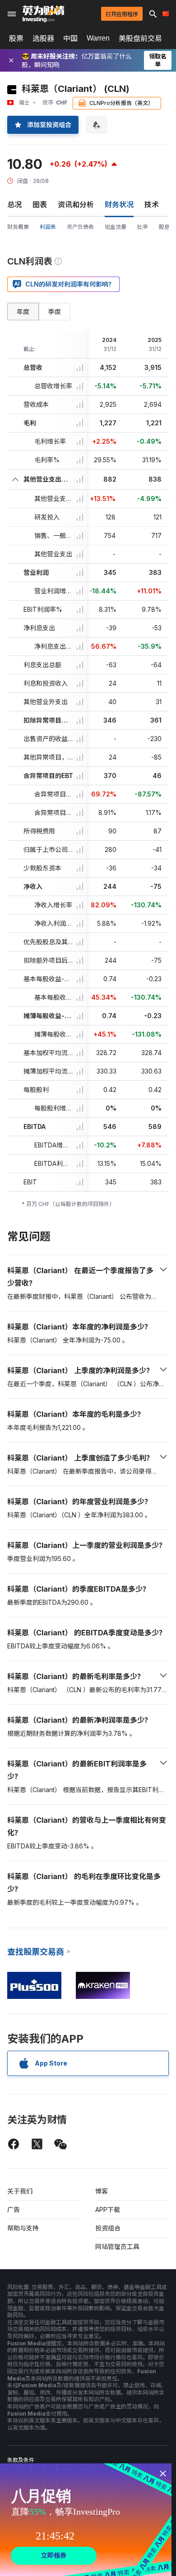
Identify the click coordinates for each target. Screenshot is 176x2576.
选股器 (43, 38)
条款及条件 (21, 2460)
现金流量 (116, 227)
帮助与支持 (23, 2228)
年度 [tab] (23, 312)
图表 (40, 205)
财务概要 (18, 227)
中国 (70, 38)
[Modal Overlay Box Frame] (86, 2520)
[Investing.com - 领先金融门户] (43, 14)
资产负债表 (80, 227)
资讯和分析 (76, 205)
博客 (102, 2191)
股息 (164, 227)
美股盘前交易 (140, 38)
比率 (143, 227)
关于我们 (20, 2191)
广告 (14, 2210)
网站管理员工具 (117, 2246)
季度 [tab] (55, 312)
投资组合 (108, 2228)
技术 (152, 205)
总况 (14, 205)
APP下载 (108, 2210)
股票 (16, 38)
